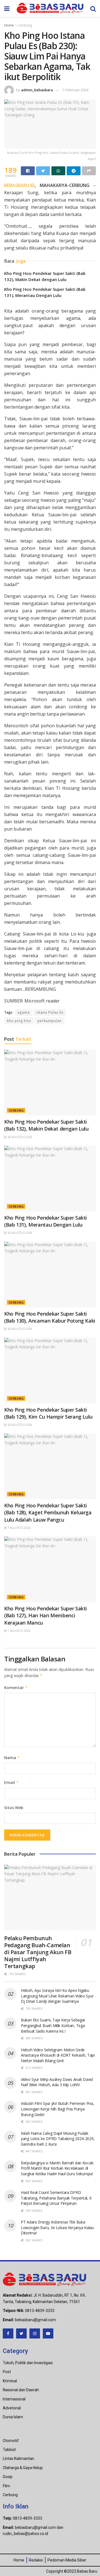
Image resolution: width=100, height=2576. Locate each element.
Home (9, 25)
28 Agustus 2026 (19, 1137)
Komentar (16, 1688)
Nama (12, 1758)
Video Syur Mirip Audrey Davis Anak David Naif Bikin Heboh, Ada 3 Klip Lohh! (57, 2082)
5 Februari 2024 (76, 90)
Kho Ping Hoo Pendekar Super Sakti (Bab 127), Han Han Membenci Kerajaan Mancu (46, 1615)
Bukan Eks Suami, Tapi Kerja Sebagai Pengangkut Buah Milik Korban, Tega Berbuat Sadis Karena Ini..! (53, 2025)
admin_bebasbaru (37, 90)
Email (12, 1782)
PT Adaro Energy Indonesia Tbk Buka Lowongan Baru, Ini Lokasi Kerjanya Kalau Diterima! (57, 2227)
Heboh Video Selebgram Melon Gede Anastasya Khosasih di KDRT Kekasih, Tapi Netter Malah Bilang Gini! (58, 2055)
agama (24, 1012)
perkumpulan (50, 1021)
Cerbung (25, 25)
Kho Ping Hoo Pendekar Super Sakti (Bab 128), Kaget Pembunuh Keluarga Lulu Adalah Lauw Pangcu (48, 1512)
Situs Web (14, 1808)
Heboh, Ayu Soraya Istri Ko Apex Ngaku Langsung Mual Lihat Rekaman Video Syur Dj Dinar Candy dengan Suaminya (57, 1996)
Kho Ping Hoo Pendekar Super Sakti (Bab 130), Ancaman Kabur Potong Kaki (50, 1317)
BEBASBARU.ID (19, 185)
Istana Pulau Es (50, 1012)
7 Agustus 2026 (19, 1528)
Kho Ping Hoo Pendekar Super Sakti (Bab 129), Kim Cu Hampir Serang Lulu (48, 1413)
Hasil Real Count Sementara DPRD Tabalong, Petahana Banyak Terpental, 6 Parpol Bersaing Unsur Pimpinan (56, 2198)
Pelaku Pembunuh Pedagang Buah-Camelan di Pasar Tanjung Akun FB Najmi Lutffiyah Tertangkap (38, 1952)
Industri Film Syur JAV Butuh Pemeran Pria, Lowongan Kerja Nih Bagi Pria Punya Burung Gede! (57, 2109)
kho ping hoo (19, 1021)
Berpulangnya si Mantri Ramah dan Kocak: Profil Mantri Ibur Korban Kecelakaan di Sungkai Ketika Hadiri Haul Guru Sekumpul (57, 2168)
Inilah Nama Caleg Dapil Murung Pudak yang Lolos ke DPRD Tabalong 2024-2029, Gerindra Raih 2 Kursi (58, 2139)
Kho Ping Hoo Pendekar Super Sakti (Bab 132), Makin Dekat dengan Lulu (46, 1125)
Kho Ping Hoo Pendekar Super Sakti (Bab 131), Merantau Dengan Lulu (46, 1221)
